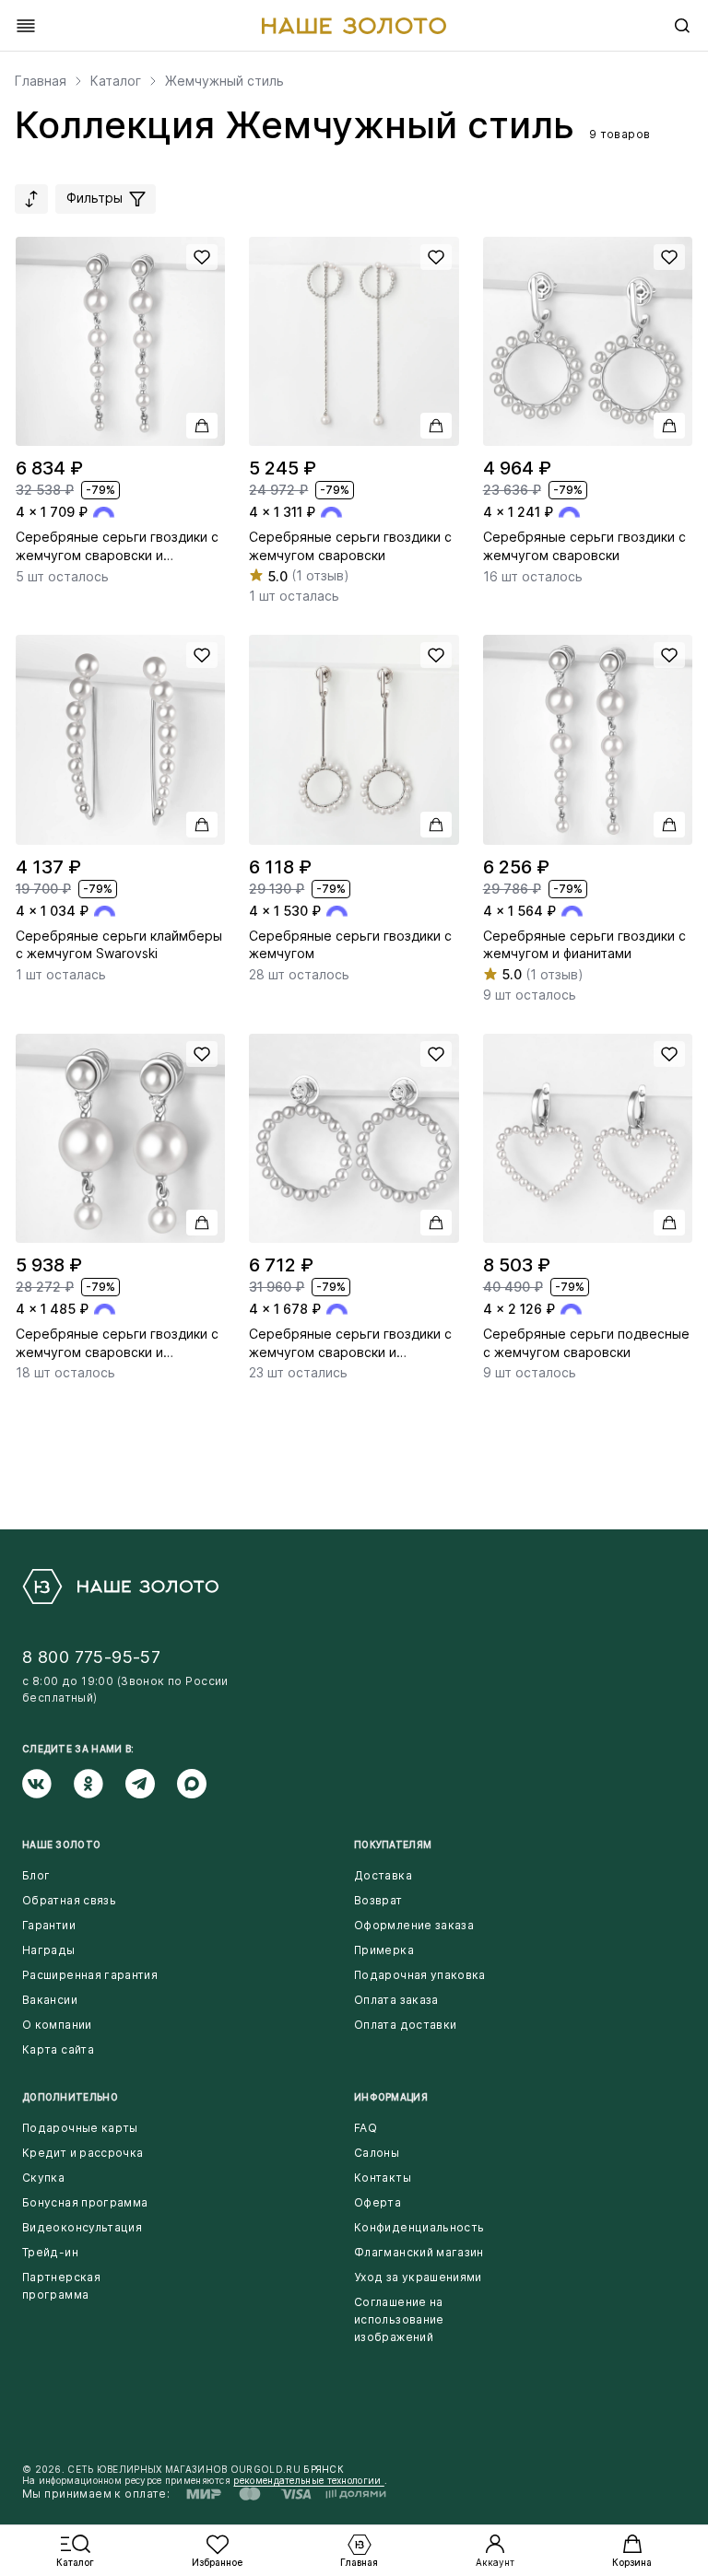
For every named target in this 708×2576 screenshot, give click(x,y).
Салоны (377, 2153)
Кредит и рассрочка (83, 2153)
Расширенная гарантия (90, 1975)
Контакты (383, 2178)
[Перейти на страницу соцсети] (48, 1784)
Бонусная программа (85, 2202)
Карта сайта (58, 2049)
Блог (36, 1875)
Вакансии (50, 2000)
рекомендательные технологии (308, 2480)
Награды (49, 1950)
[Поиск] (682, 26)
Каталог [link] (116, 81)
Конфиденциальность (419, 2227)
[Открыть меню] (26, 26)
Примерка (384, 1950)
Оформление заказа (414, 1925)
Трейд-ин (50, 2252)
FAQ (366, 2128)
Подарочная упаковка (420, 1975)
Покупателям (393, 1844)
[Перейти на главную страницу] (354, 26)
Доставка (383, 1875)
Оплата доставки (405, 2025)
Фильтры (96, 198)
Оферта (378, 2202)
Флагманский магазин (419, 2252)
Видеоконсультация (82, 2227)
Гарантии (49, 1925)
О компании (57, 2025)
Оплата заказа (396, 2000)
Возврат (378, 1900)
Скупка (43, 2178)
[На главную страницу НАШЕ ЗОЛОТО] (120, 1587)
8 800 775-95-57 (91, 1657)
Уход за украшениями (418, 2277)
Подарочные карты (80, 2128)
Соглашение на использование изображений (399, 2319)
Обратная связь (69, 1900)
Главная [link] (41, 81)
